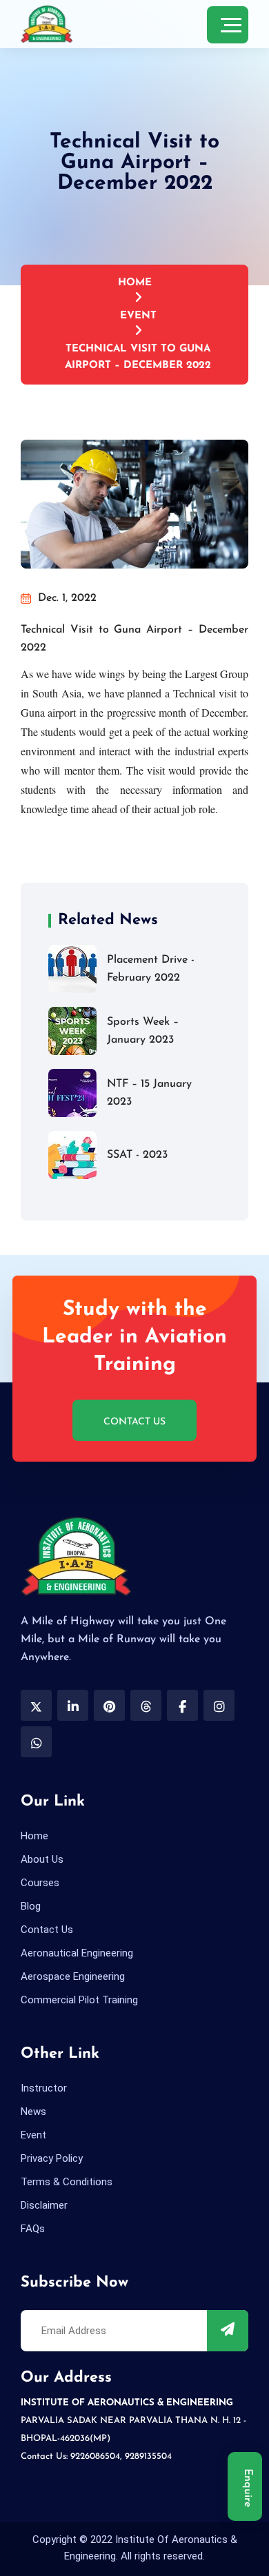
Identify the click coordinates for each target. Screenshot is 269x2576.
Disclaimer (44, 2205)
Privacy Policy (52, 2158)
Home (135, 283)
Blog (31, 1906)
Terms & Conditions (67, 2182)
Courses (40, 1883)
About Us (42, 1859)
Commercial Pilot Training (79, 2000)
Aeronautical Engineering (77, 1953)
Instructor (44, 2088)
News (33, 2112)
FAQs (33, 2229)
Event (138, 316)
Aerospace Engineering (73, 1976)
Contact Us (134, 1422)
